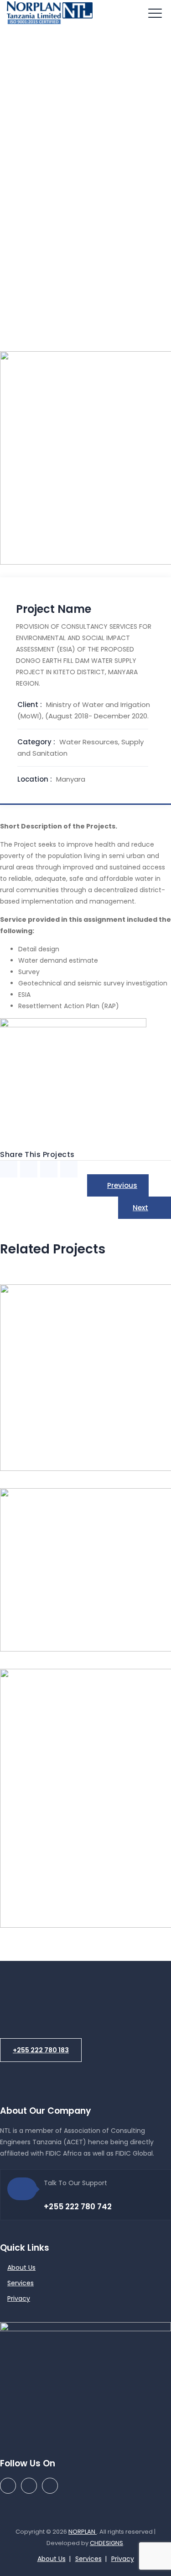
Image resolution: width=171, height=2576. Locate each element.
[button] (41, 2050)
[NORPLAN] (50, 14)
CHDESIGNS (106, 2543)
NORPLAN (83, 2532)
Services (21, 2283)
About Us (21, 2268)
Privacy (19, 2298)
